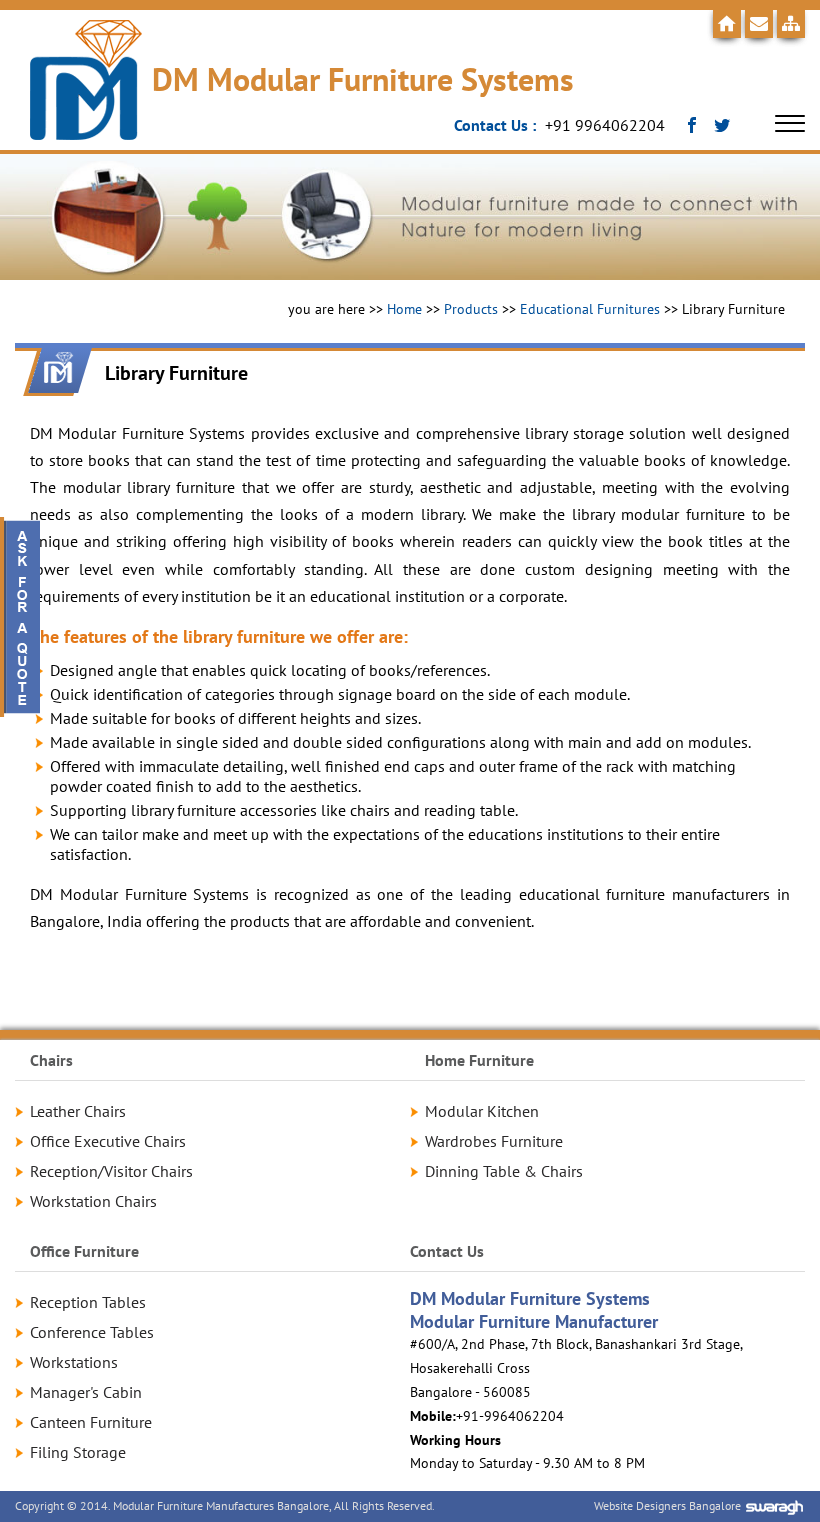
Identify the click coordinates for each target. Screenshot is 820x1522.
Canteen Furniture (91, 1422)
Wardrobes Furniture (494, 1141)
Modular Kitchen (482, 1111)
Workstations (74, 1362)
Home (404, 309)
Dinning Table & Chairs (504, 1171)
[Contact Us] (759, 24)
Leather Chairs (78, 1111)
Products (471, 309)
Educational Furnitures (590, 309)
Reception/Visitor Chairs (111, 1171)
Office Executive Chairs (108, 1141)
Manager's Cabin (86, 1392)
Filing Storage (78, 1452)
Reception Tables (88, 1302)
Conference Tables (92, 1332)
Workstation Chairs (93, 1201)
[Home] (727, 24)
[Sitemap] (791, 24)
